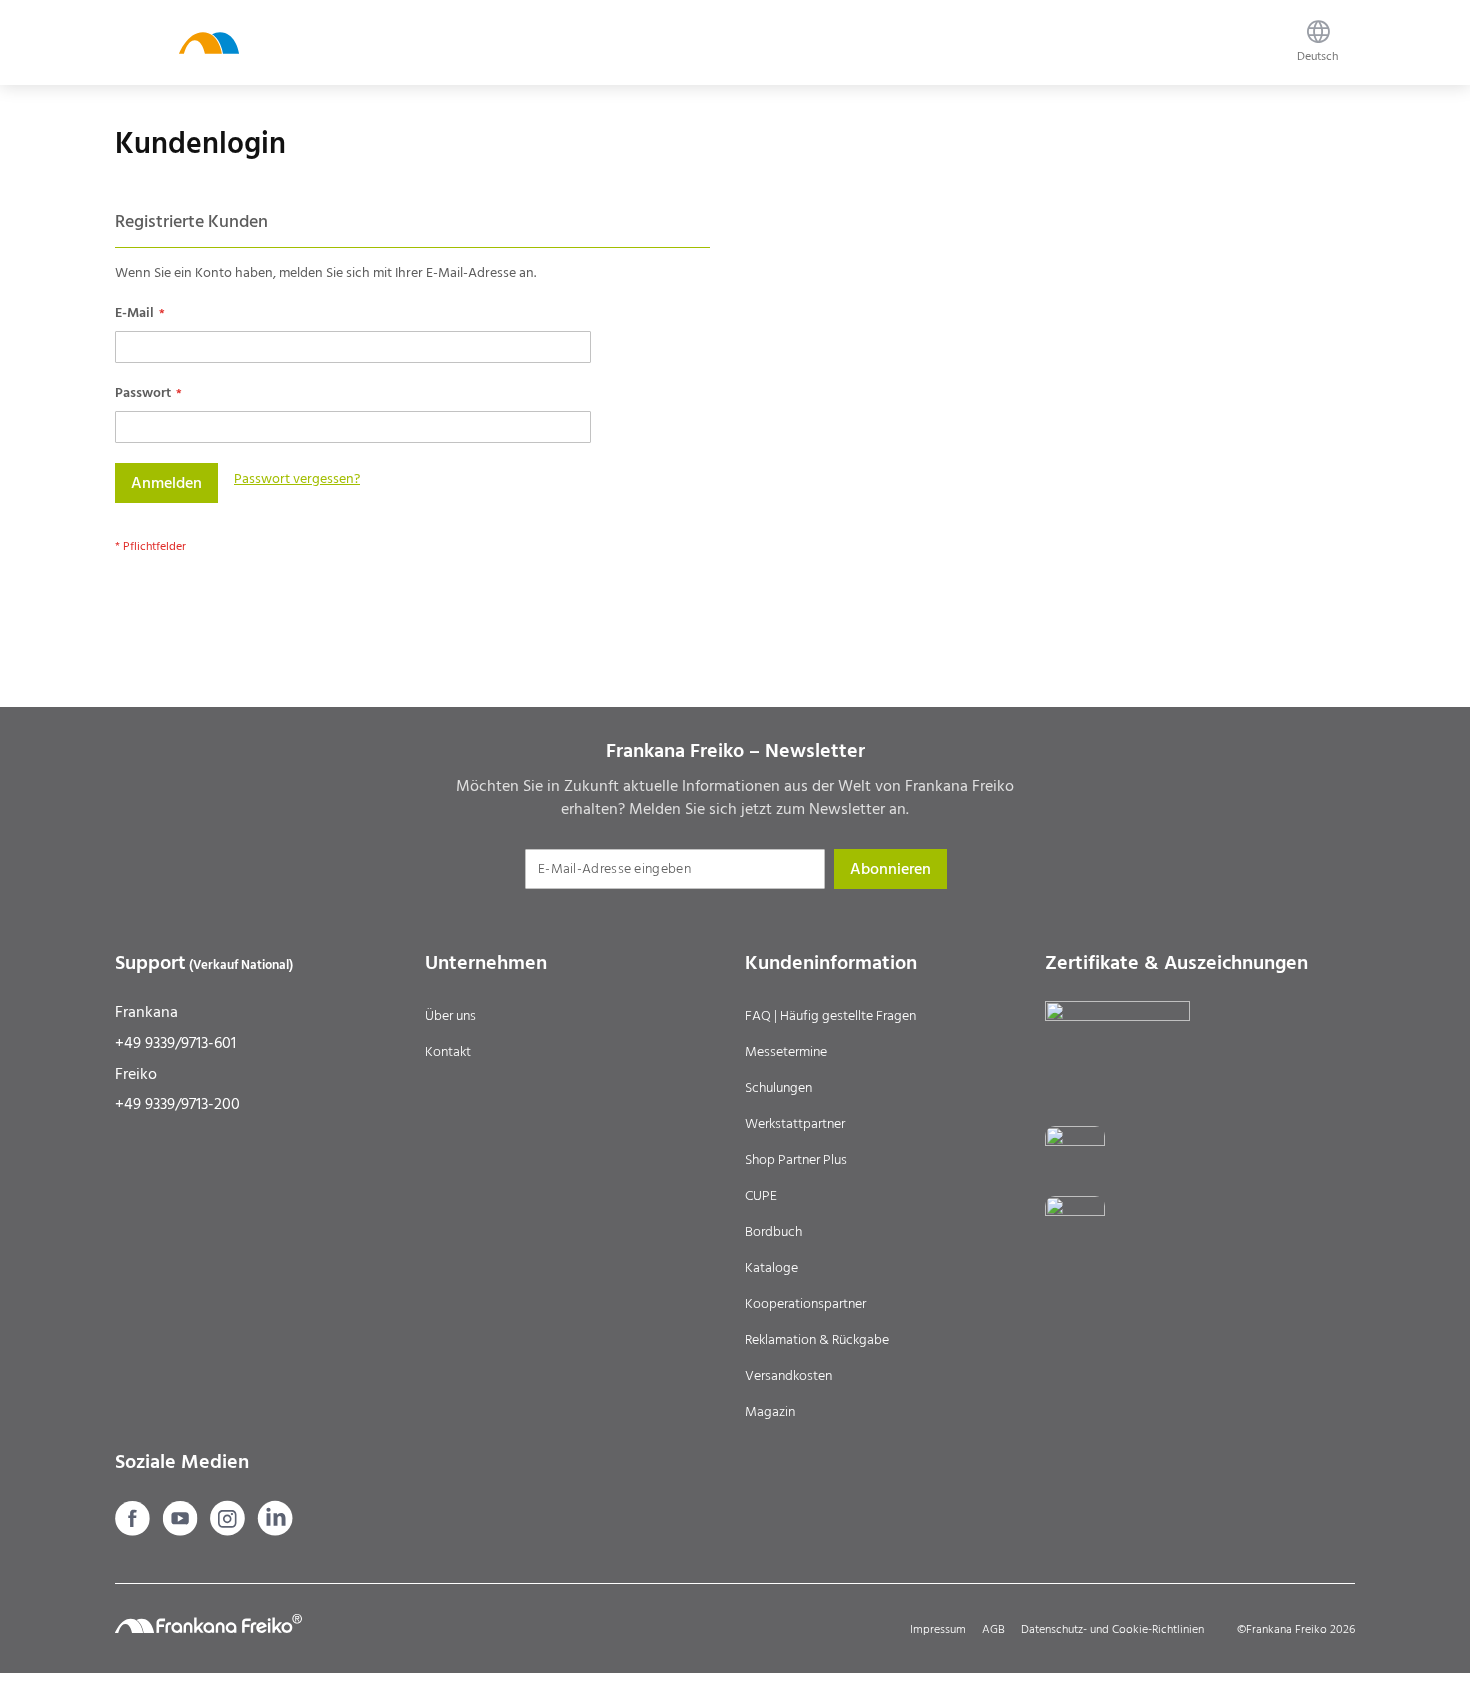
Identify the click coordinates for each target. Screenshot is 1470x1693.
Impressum (938, 1629)
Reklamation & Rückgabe (817, 1340)
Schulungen (778, 1088)
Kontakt (448, 1052)
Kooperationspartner (805, 1304)
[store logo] (209, 42)
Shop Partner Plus (796, 1160)
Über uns (450, 1016)
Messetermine (786, 1052)
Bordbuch (773, 1232)
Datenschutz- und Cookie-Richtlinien (1112, 1629)
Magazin (770, 1412)
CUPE (761, 1196)
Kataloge (771, 1268)
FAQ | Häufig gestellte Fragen (830, 1016)
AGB (993, 1629)
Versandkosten (788, 1376)
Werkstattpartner (795, 1124)
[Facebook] (134, 1531)
